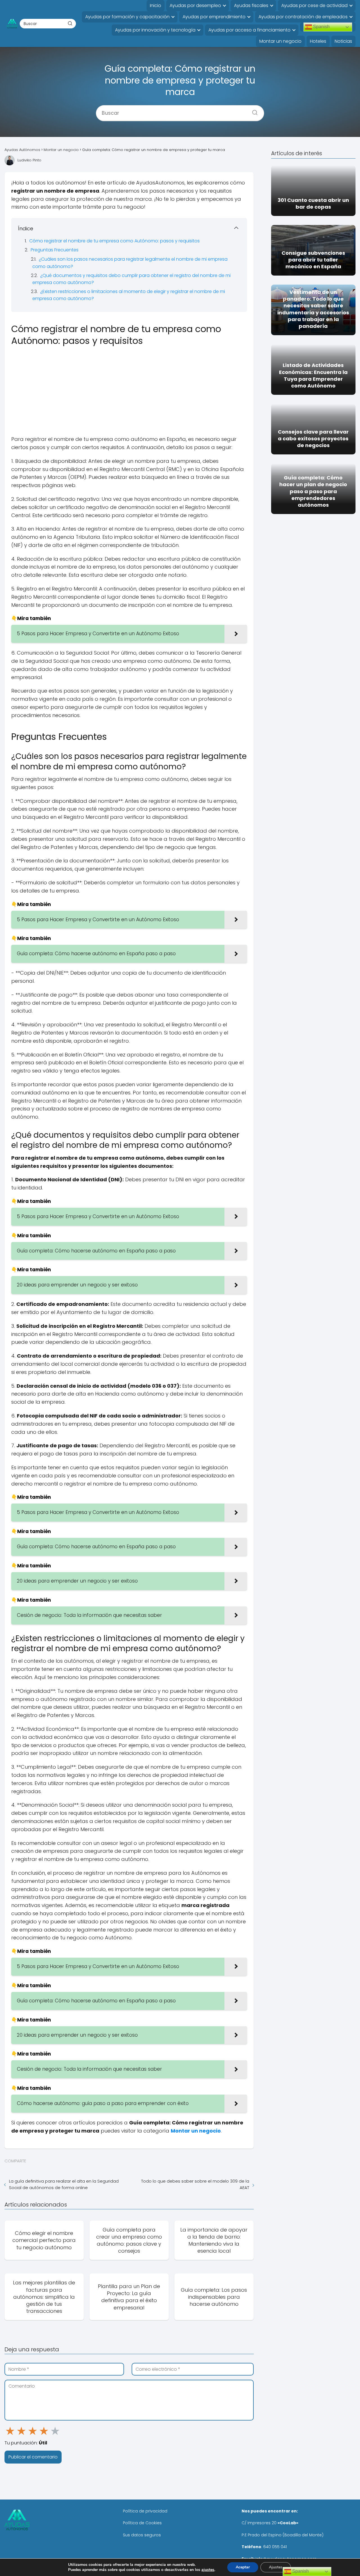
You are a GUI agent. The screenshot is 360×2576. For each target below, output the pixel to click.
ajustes (208, 2570)
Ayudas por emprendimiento (214, 17)
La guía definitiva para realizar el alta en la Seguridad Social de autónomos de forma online (64, 2184)
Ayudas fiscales (251, 5)
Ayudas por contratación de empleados (303, 17)
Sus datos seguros (142, 2535)
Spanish (321, 27)
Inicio (156, 5)
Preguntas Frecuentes (55, 250)
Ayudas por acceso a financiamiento (249, 30)
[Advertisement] (129, 390)
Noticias (343, 41)
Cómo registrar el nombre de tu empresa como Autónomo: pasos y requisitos (114, 241)
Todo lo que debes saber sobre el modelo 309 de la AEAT (195, 2184)
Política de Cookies (142, 2523)
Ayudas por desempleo (195, 5)
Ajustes (276, 2567)
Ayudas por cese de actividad (314, 5)
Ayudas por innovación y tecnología (155, 30)
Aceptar (243, 2567)
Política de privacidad (145, 2511)
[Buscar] (70, 23)
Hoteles (318, 41)
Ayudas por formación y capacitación (127, 17)
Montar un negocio (280, 41)
